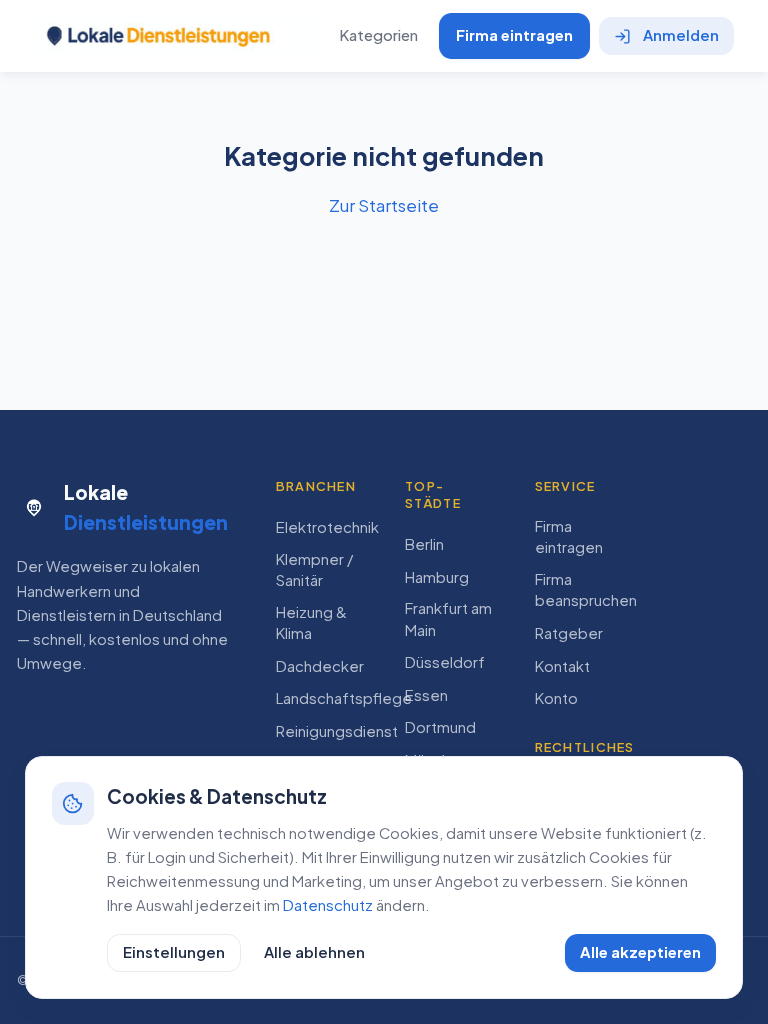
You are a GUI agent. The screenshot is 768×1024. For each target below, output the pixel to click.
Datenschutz (328, 905)
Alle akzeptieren (640, 952)
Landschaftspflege (344, 698)
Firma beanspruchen (586, 589)
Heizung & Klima (311, 622)
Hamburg (437, 577)
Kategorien (378, 35)
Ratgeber (569, 633)
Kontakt (562, 666)
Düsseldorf (445, 662)
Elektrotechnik (327, 527)
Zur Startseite (384, 205)
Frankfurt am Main (448, 618)
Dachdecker (320, 666)
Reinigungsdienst (337, 731)
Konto (556, 698)
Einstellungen (174, 952)
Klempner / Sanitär (314, 569)
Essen (426, 695)
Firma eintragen (514, 35)
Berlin (424, 544)
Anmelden (681, 35)
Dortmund (440, 727)
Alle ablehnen (314, 952)
